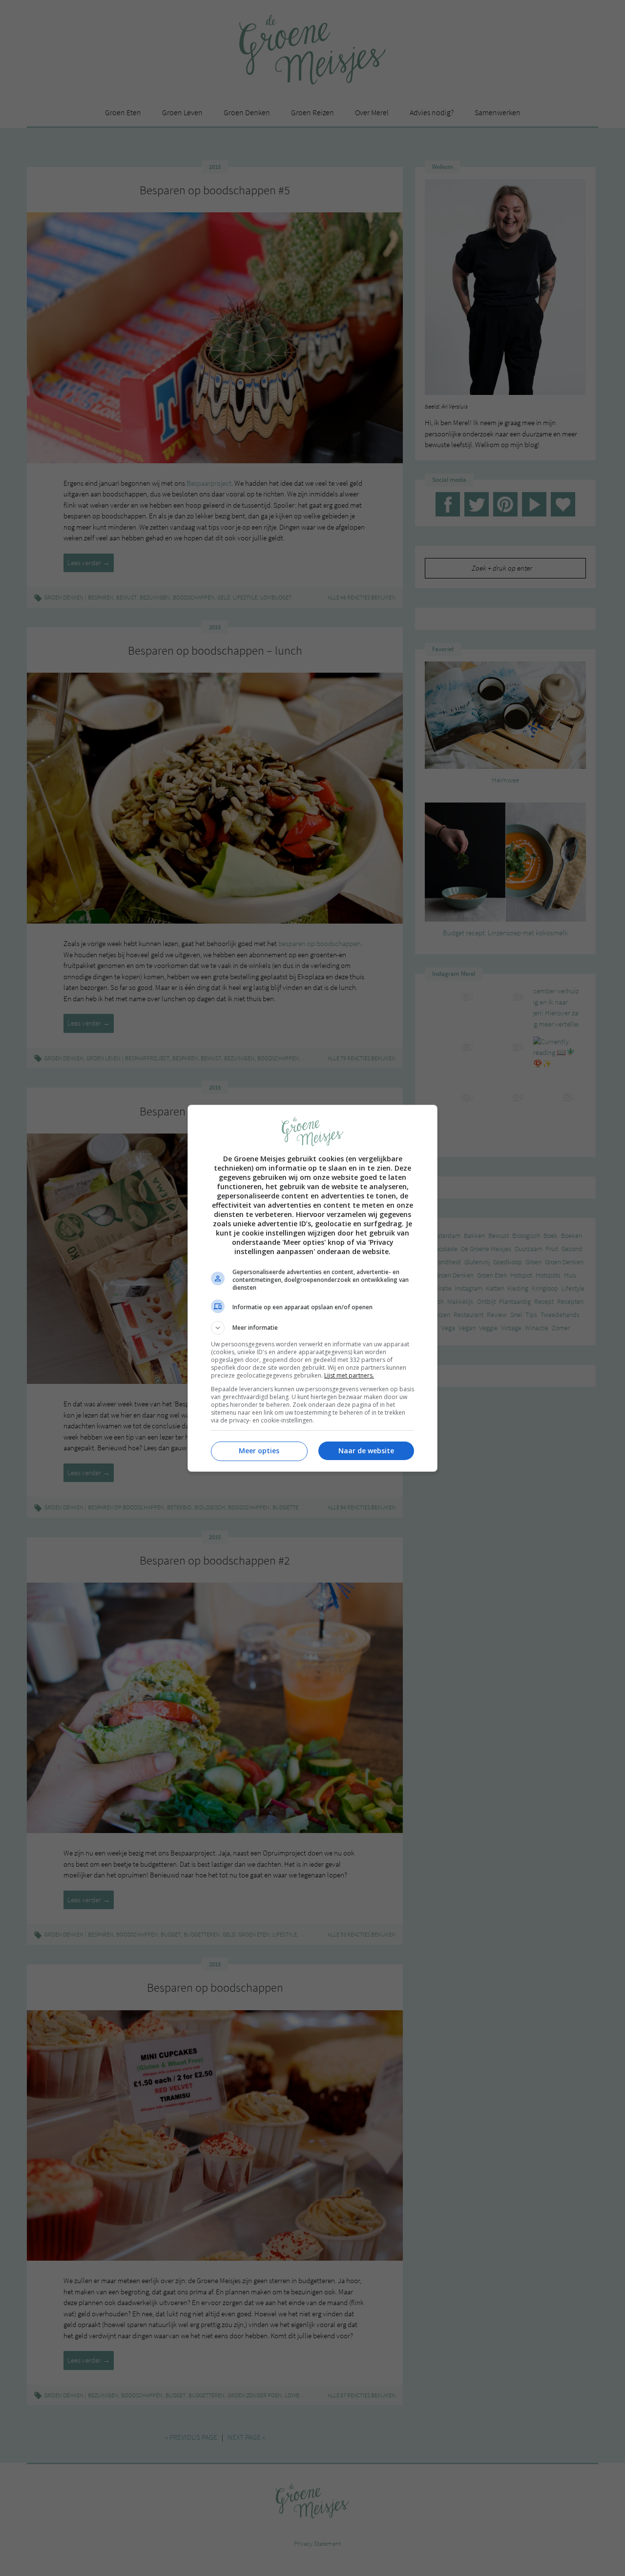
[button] (312, 1328)
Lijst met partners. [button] (349, 1375)
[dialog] (312, 1288)
